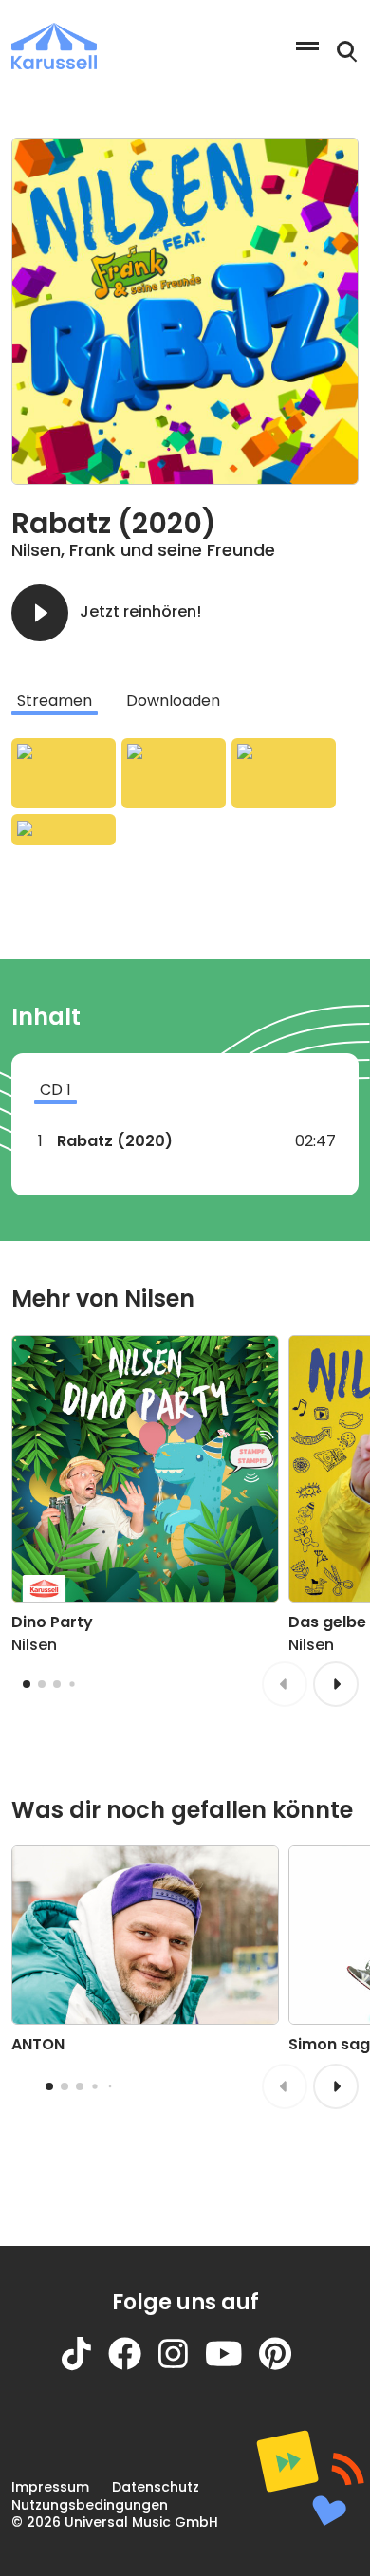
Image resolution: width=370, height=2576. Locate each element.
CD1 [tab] (55, 1090)
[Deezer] (64, 830)
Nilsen (36, 550)
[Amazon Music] (174, 773)
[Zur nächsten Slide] (336, 1684)
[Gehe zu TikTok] (85, 2366)
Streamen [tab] (55, 701)
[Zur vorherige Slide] (285, 1684)
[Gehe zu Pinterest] (284, 2366)
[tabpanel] (185, 792)
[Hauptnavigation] (307, 46)
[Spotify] (284, 773)
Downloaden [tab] (173, 701)
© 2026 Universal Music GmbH (115, 2522)
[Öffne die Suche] (347, 52)
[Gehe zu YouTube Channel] (232, 2366)
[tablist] (185, 701)
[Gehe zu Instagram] (182, 2366)
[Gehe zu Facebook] (133, 2366)
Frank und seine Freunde (172, 550)
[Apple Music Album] (64, 773)
